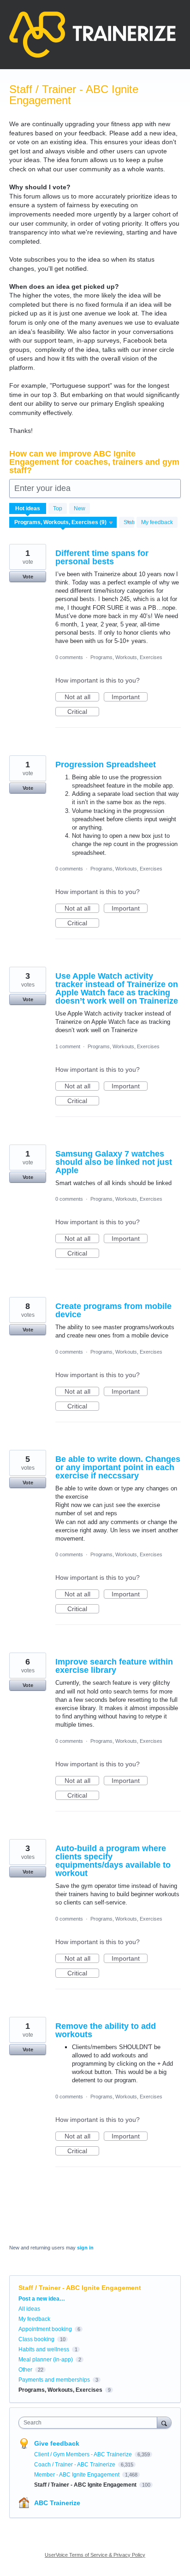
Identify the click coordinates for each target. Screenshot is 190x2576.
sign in (85, 2248)
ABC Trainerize (57, 2503)
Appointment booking (45, 2329)
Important (130, 697)
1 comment (68, 1046)
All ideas (29, 2309)
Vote (28, 577)
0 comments (69, 657)
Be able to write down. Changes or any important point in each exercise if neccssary (118, 1467)
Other (25, 2370)
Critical (83, 712)
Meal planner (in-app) (46, 2360)
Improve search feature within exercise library (114, 1666)
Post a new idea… (42, 2299)
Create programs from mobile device (113, 1310)
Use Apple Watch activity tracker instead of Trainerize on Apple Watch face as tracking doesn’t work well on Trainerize (117, 988)
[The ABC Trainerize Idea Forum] (92, 35)
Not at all (82, 697)
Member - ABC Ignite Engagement (77, 2475)
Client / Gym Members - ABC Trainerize (84, 2454)
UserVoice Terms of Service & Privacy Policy (95, 2555)
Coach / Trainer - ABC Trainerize (75, 2465)
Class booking (36, 2339)
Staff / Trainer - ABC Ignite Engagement (86, 2485)
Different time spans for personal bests (102, 557)
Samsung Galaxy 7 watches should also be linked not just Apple (114, 1162)
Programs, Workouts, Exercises (126, 657)
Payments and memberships (54, 2380)
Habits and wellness (44, 2349)
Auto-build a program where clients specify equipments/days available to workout (113, 1861)
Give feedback (57, 2443)
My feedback (157, 522)
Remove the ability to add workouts (106, 2030)
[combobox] (90, 2423)
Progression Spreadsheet (106, 765)
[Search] (164, 2422)
